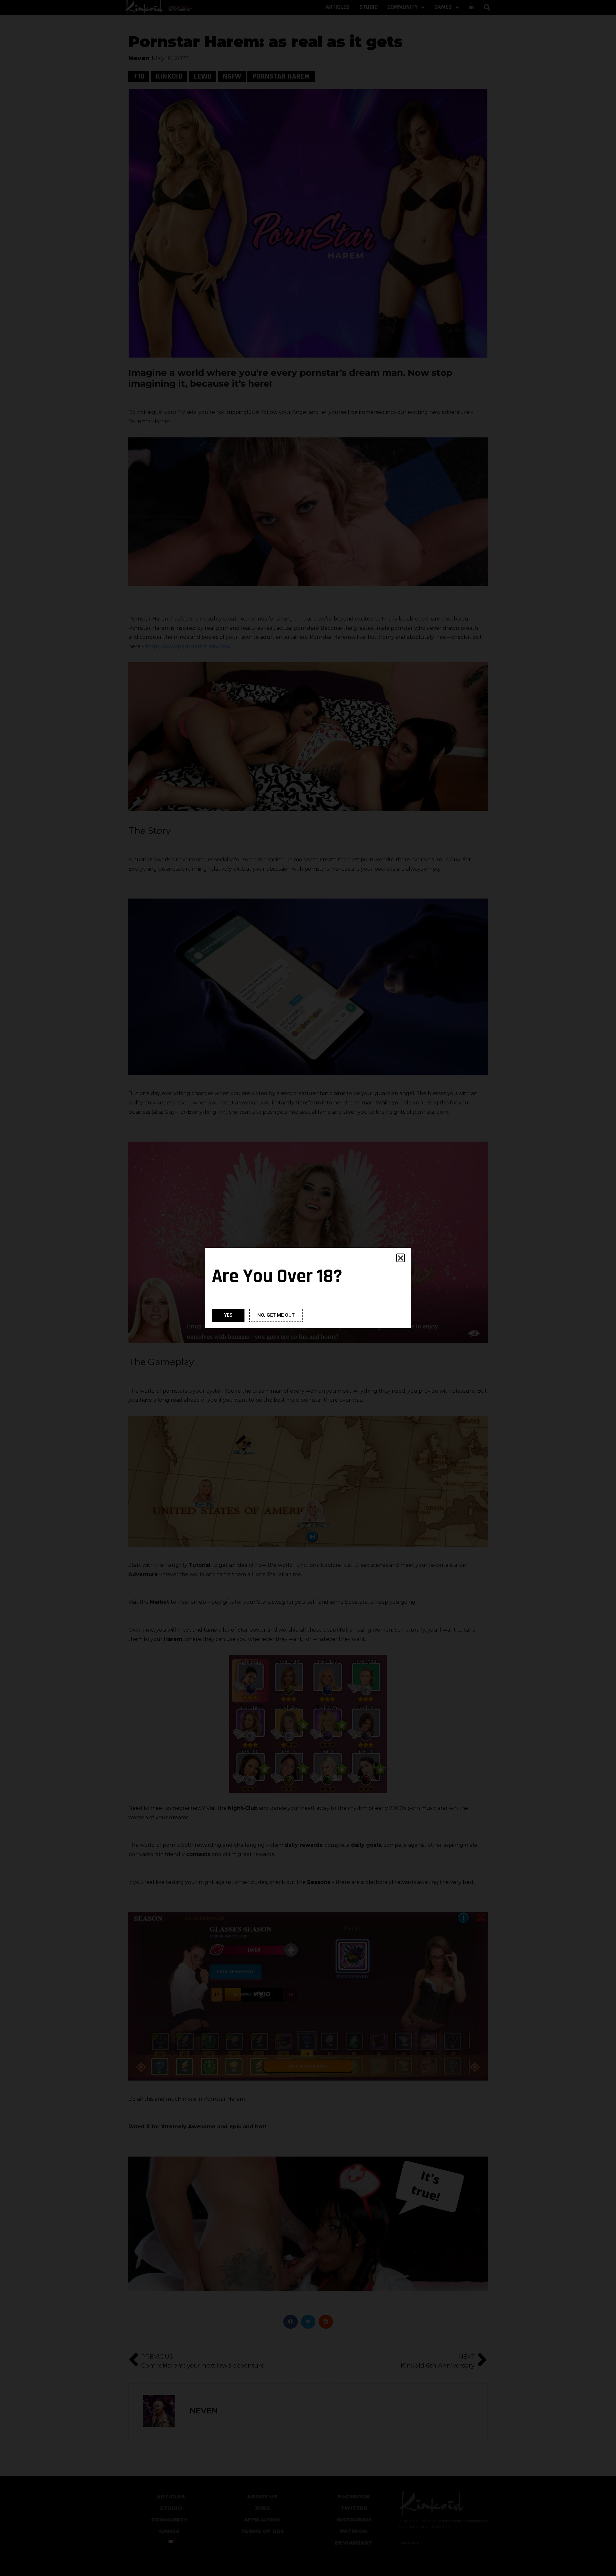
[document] (308, 1288)
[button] (401, 1258)
